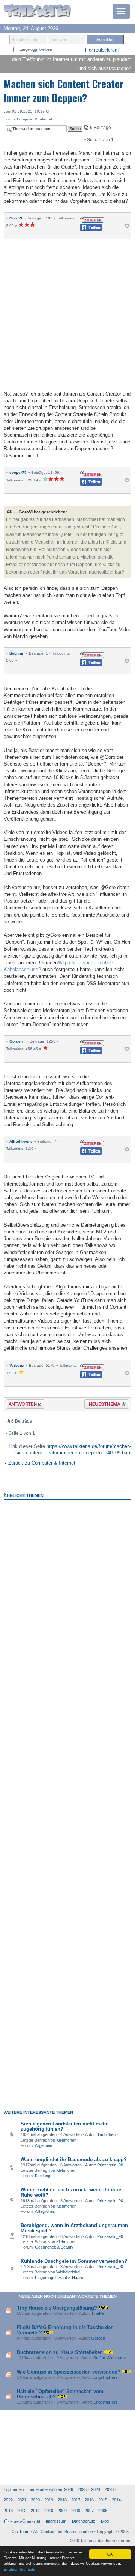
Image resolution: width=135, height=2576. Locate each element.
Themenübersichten (44, 2489)
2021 (22, 2500)
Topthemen (14, 2489)
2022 (8, 2500)
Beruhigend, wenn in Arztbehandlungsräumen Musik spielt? (74, 2228)
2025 (82, 2489)
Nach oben (127, 228)
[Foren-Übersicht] (37, 11)
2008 (76, 2511)
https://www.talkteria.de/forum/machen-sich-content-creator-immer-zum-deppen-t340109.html (73, 1449)
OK (110, 2554)
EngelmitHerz (106, 2377)
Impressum (56, 2521)
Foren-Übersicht (25, 2521)
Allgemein (43, 2145)
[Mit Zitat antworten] (92, 219)
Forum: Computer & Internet (28, 119)
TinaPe (97, 2313)
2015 (103, 2500)
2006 (103, 2511)
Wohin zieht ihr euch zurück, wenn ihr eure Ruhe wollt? (71, 2192)
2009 (62, 2511)
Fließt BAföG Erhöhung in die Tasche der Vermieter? (65, 2330)
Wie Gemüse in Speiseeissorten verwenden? (69, 2372)
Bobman (17, 653)
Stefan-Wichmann (109, 2358)
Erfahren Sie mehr (19, 2569)
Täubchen (106, 2134)
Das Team (20, 2532)
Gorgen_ (17, 1041)
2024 (96, 2489)
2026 (69, 2489)
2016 (89, 2500)
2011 (35, 2511)
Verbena (17, 1365)
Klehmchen (66, 2140)
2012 (22, 2511)
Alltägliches (45, 2211)
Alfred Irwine (21, 1141)
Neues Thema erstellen (104, 1405)
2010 (49, 2511)
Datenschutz (84, 2521)
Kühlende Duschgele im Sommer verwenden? (74, 2261)
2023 (109, 2489)
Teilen (85, 229)
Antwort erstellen (20, 1405)
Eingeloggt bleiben (35, 49)
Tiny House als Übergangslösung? (57, 2308)
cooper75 (18, 473)
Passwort (59, 40)
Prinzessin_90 (110, 2165)
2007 (89, 2511)
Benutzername (25, 40)
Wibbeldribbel (68, 2272)
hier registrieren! (102, 50)
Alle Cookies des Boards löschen (63, 2532)
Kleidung (43, 2176)
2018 (62, 2500)
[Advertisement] (67, 314)
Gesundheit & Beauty (54, 2247)
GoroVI (16, 218)
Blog (105, 2521)
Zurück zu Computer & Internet (42, 1463)
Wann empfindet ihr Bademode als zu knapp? (74, 2160)
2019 (49, 2500)
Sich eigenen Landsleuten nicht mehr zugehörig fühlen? (64, 2126)
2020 (35, 2500)
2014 (116, 2500)
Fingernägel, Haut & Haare (59, 2278)
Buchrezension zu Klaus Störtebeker (59, 2352)
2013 (8, 2511)
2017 (76, 2500)
